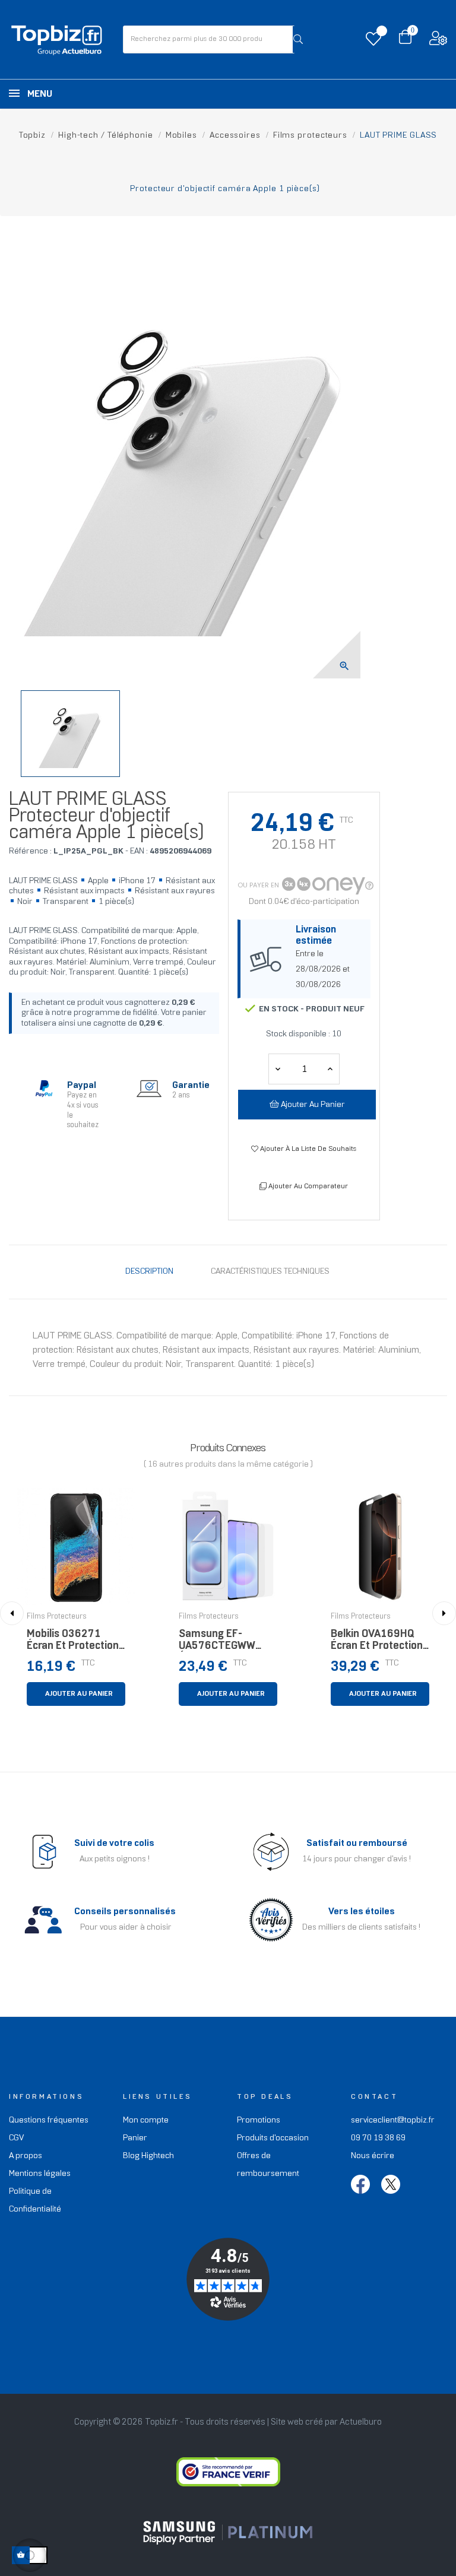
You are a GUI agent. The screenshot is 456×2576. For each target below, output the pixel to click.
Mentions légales (40, 2174)
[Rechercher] (298, 39)
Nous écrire (373, 2156)
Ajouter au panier (312, 1105)
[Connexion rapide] (438, 41)
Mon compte (146, 2120)
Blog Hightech (148, 2156)
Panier (135, 2138)
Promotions (259, 2120)
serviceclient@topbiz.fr (393, 2120)
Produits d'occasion (273, 2138)
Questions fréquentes (49, 2120)
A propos (26, 2156)
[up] (278, 1069)
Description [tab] (149, 1272)
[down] (330, 1069)
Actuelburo (361, 2422)
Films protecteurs (57, 1617)
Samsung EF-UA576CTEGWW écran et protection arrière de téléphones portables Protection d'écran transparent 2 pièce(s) (225, 1643)
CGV (16, 2138)
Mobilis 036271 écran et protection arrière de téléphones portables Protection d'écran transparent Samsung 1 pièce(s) (75, 1643)
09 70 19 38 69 (378, 2138)
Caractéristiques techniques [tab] (270, 1272)
